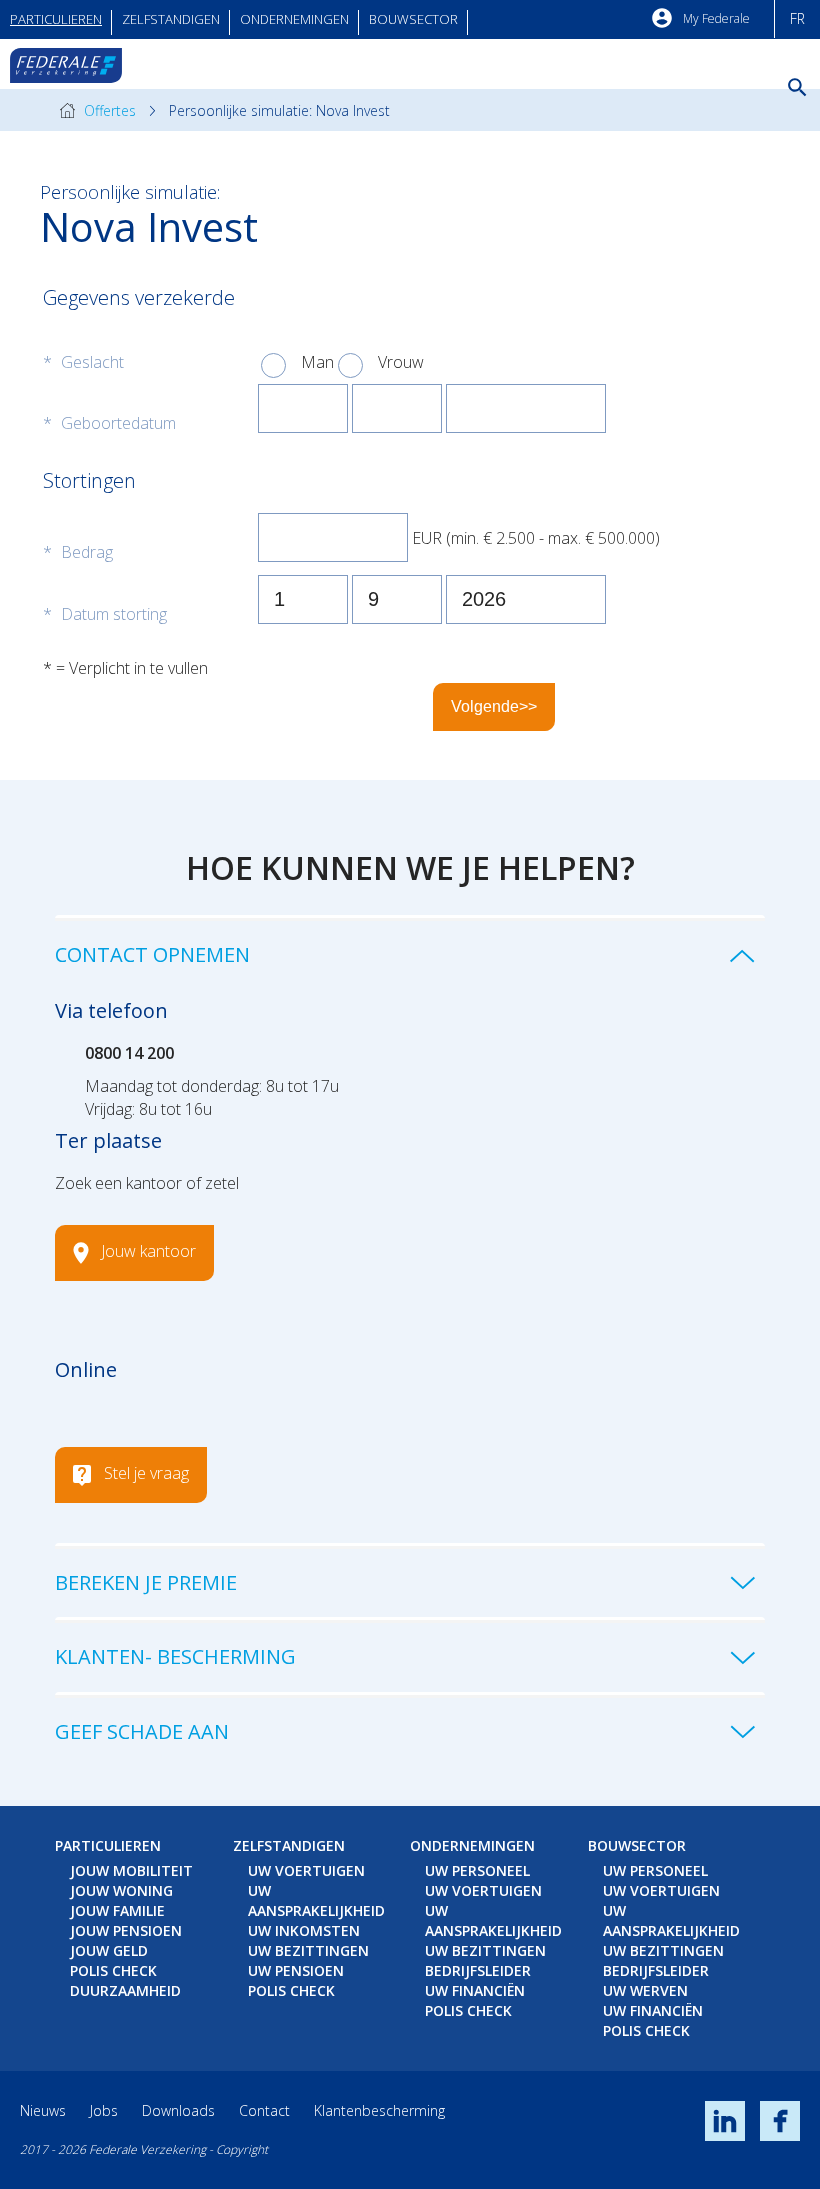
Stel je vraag (146, 1473)
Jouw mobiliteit (131, 1870)
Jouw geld (109, 1950)
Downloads (178, 2110)
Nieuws (43, 2110)
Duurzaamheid (125, 1990)
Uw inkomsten (304, 1930)
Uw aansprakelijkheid (316, 1900)
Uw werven (645, 1990)
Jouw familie (117, 1910)
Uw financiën (475, 1990)
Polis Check (113, 1970)
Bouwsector (413, 19)
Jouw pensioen (126, 1930)
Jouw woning (121, 1890)
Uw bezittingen (308, 1950)
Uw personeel (477, 1870)
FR (797, 18)
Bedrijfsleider (478, 1970)
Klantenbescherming (379, 2110)
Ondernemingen (294, 19)
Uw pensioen (296, 1970)
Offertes (108, 110)
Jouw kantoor (148, 1252)
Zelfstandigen (171, 19)
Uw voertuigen (306, 1870)
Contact (264, 2110)
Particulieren (56, 19)
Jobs (104, 2110)
